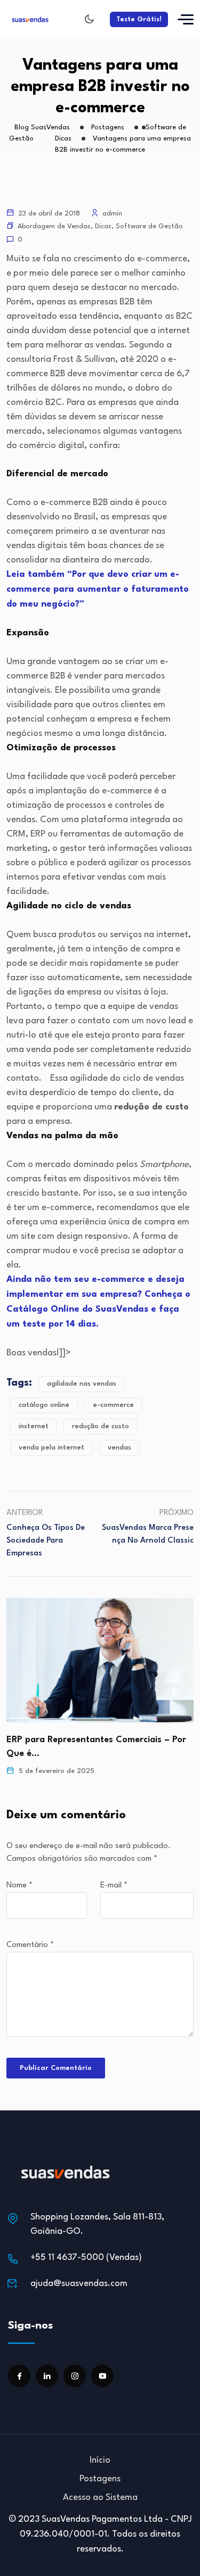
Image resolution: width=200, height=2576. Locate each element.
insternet (34, 1426)
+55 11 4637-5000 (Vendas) (86, 2258)
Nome (19, 1886)
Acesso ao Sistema (100, 2498)
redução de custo (101, 1426)
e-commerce (113, 1405)
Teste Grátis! (139, 19)
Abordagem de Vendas (54, 226)
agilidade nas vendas (82, 1384)
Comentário (30, 1945)
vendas (119, 1448)
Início (100, 2460)
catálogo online (44, 1405)
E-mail (114, 1886)
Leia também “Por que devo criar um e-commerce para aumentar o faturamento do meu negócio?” (98, 589)
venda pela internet (51, 1448)
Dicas (103, 226)
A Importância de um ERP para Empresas (95, 1740)
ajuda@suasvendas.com (79, 2284)
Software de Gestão (149, 226)
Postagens (100, 2479)
